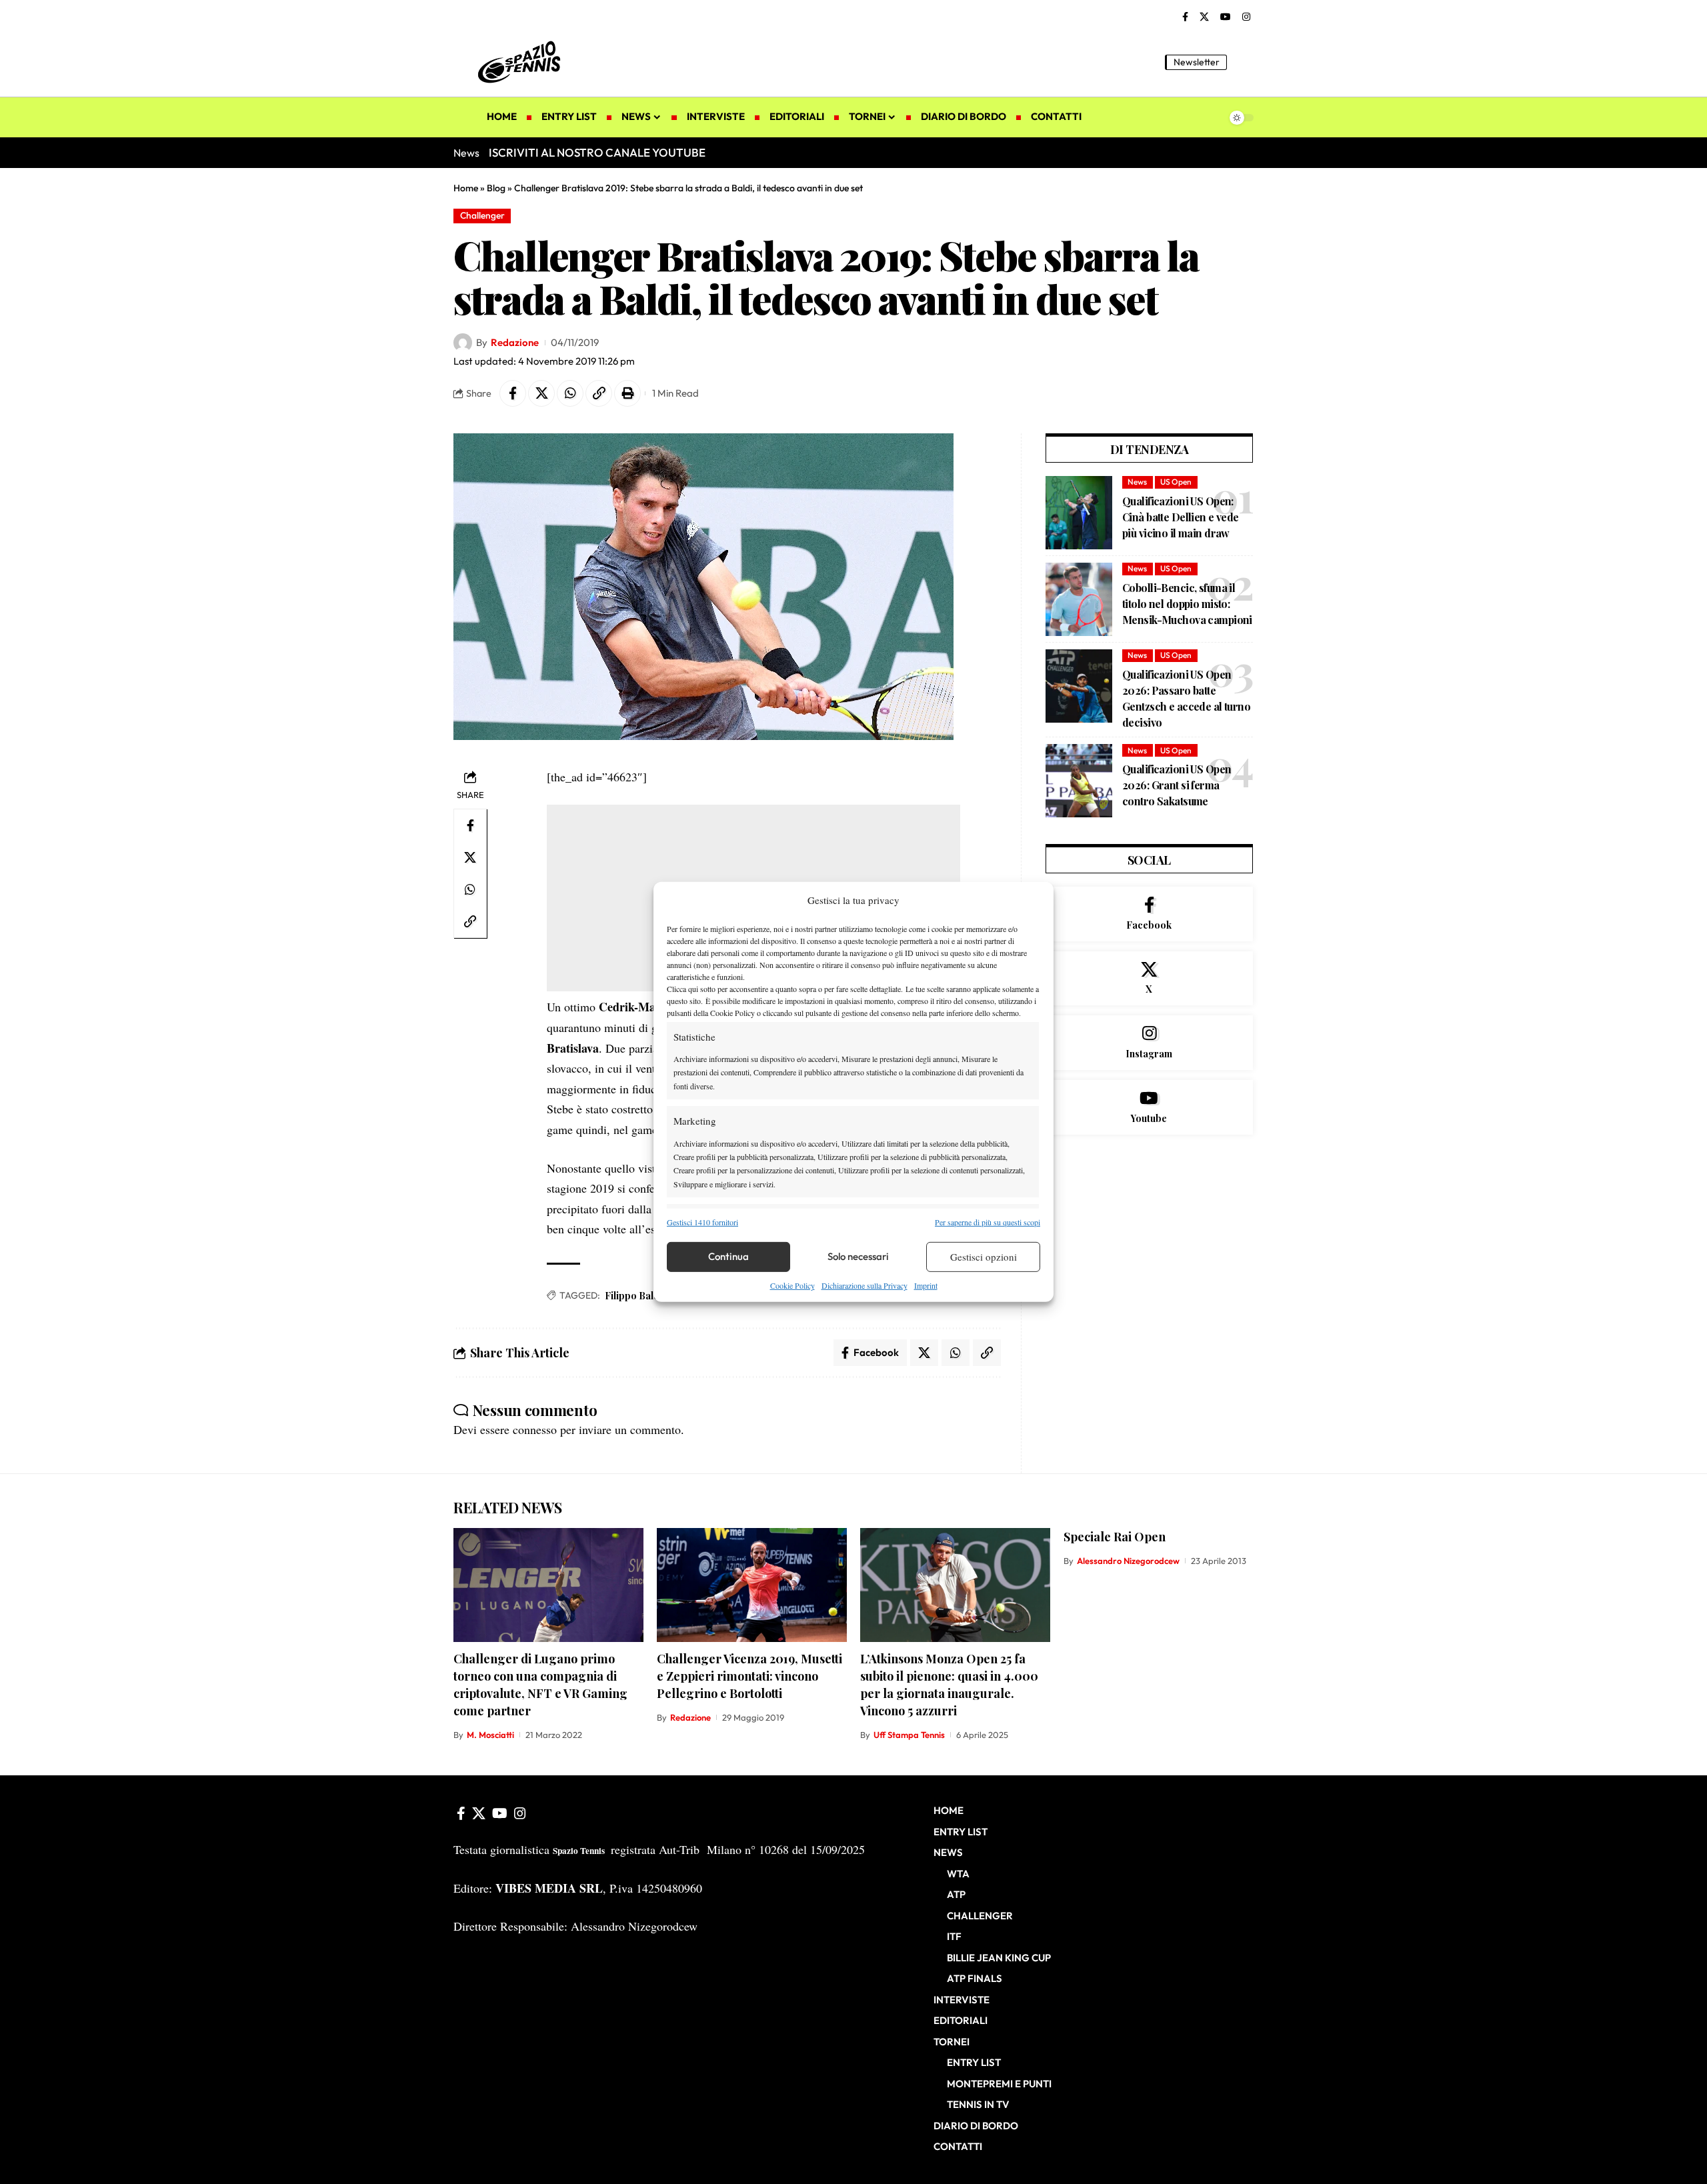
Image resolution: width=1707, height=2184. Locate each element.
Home (466, 188)
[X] (1204, 17)
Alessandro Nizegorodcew (1128, 1561)
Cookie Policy (792, 1285)
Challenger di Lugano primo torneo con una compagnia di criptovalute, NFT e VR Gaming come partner (540, 1685)
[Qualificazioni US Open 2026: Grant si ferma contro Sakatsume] (1079, 781)
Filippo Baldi (633, 1296)
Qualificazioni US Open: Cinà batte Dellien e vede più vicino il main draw (1181, 517)
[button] (1244, 62)
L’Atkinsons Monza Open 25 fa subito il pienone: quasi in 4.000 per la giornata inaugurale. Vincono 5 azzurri (949, 1685)
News (1137, 482)
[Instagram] (1246, 17)
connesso (535, 1429)
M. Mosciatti (490, 1735)
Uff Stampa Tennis (909, 1735)
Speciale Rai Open (1115, 1537)
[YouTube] (1226, 17)
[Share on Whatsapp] (570, 393)
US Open (1176, 482)
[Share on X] (541, 393)
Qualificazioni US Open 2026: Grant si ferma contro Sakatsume (1177, 785)
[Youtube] (1149, 1107)
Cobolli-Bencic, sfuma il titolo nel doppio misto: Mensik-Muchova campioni (1187, 604)
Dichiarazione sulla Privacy (865, 1285)
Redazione (515, 342)
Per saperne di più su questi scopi (988, 1221)
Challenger (482, 215)
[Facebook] (1185, 17)
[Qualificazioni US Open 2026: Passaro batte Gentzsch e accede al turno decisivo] (1079, 686)
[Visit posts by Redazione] (463, 343)
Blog (496, 188)
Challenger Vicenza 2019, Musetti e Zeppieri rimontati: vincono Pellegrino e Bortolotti (749, 1676)
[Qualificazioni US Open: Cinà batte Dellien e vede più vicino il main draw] (1079, 513)
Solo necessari (858, 1256)
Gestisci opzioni (984, 1257)
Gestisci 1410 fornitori (702, 1221)
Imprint (926, 1285)
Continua (728, 1256)
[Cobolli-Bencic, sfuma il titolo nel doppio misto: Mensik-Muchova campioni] (1079, 599)
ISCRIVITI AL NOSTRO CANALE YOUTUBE (597, 152)
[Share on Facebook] (513, 393)
